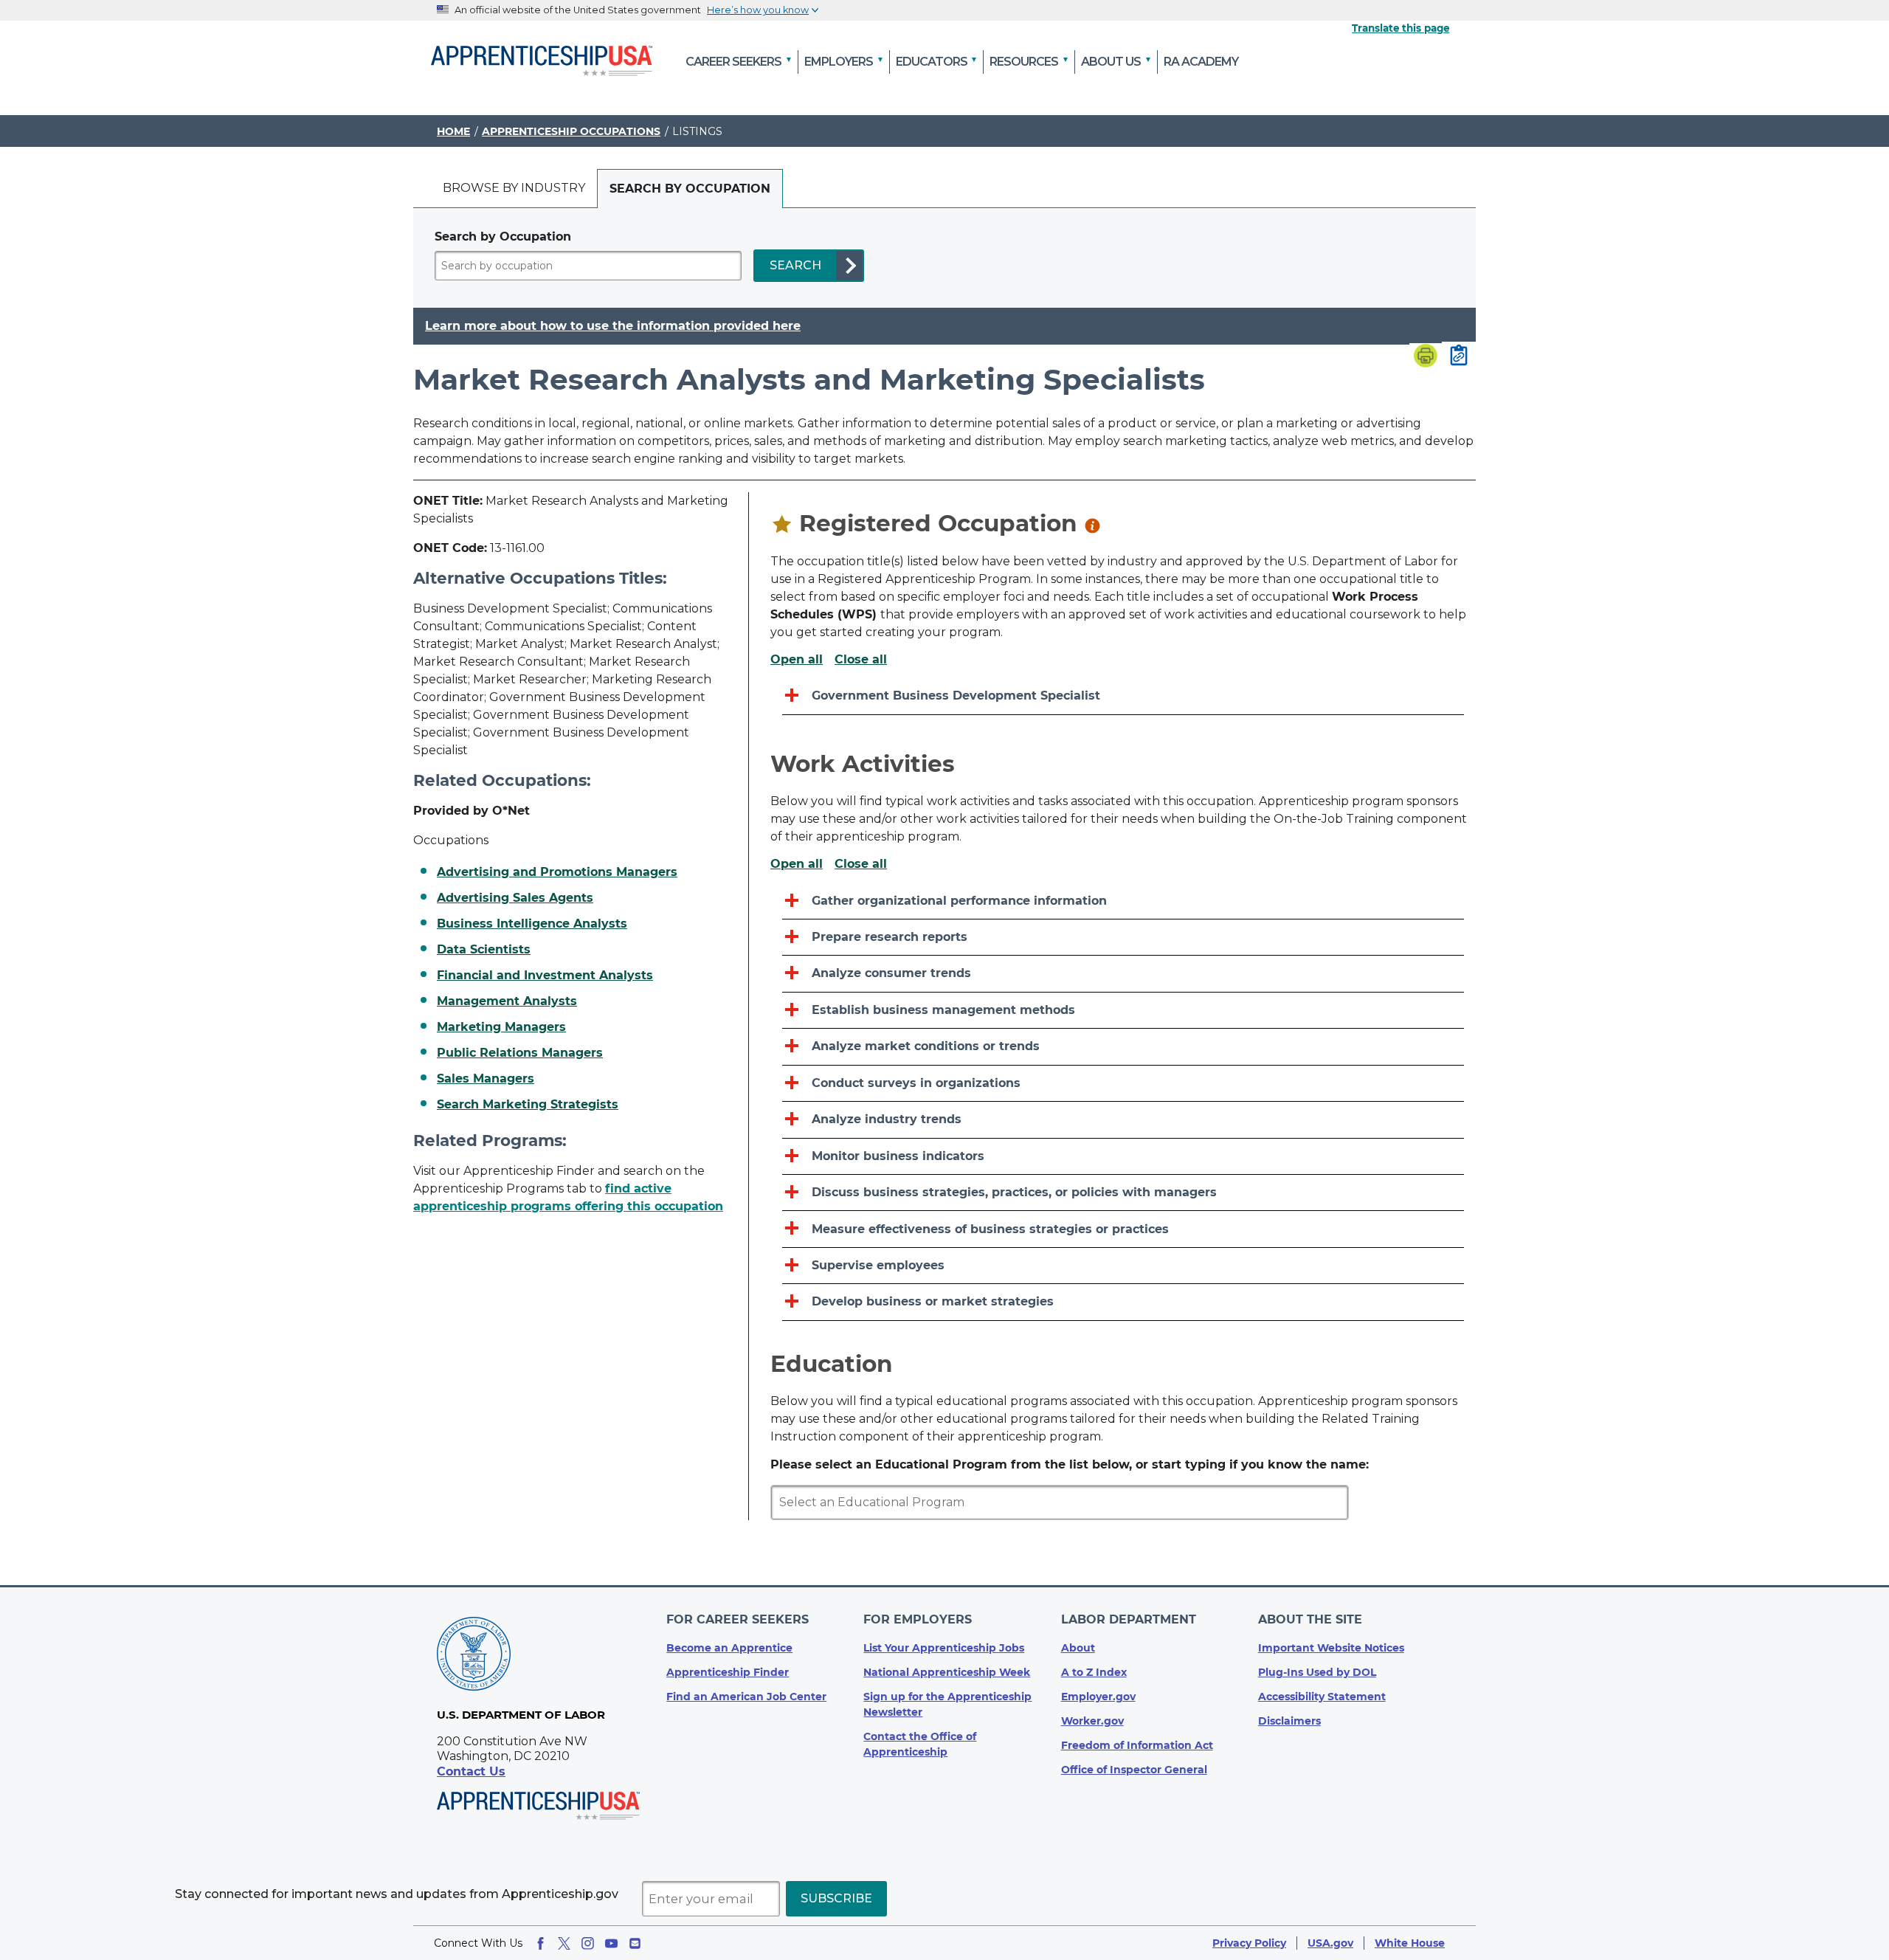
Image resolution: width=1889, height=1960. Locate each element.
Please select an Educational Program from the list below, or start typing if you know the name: (1070, 1464)
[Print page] (1426, 357)
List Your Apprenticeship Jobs (944, 1648)
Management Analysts (507, 1001)
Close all (861, 660)
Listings (697, 131)
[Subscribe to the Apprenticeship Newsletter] (635, 1943)
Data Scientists (484, 950)
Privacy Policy (1249, 1943)
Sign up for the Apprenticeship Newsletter (947, 1704)
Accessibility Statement (1322, 1697)
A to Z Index (1094, 1672)
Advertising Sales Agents (515, 898)
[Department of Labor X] (564, 1943)
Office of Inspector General (1134, 1770)
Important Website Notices (1331, 1648)
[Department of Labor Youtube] (611, 1943)
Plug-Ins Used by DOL (1317, 1672)
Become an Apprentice (729, 1648)
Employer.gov (1098, 1697)
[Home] (542, 62)
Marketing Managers (501, 1027)
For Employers (918, 1619)
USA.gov (1330, 1943)
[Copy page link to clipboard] (1459, 356)
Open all (797, 660)
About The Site (1310, 1619)
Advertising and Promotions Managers (557, 872)
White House (1410, 1943)
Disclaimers (1289, 1721)
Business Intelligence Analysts (532, 924)
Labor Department (1129, 1619)
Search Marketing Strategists (528, 1105)
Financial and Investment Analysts (545, 976)
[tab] (514, 189)
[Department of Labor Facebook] (541, 1943)
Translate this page (1401, 28)
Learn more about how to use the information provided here (613, 326)
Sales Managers (486, 1079)
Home (453, 131)
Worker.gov (1092, 1721)
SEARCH (795, 265)
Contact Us (471, 1771)
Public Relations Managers (520, 1053)
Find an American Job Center (746, 1697)
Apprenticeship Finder (728, 1672)
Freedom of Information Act (1137, 1745)
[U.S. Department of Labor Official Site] (474, 1656)
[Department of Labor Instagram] (588, 1943)
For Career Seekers (738, 1619)
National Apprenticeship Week (947, 1672)
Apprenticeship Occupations (571, 131)
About (1078, 1648)
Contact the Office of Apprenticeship (920, 1744)
